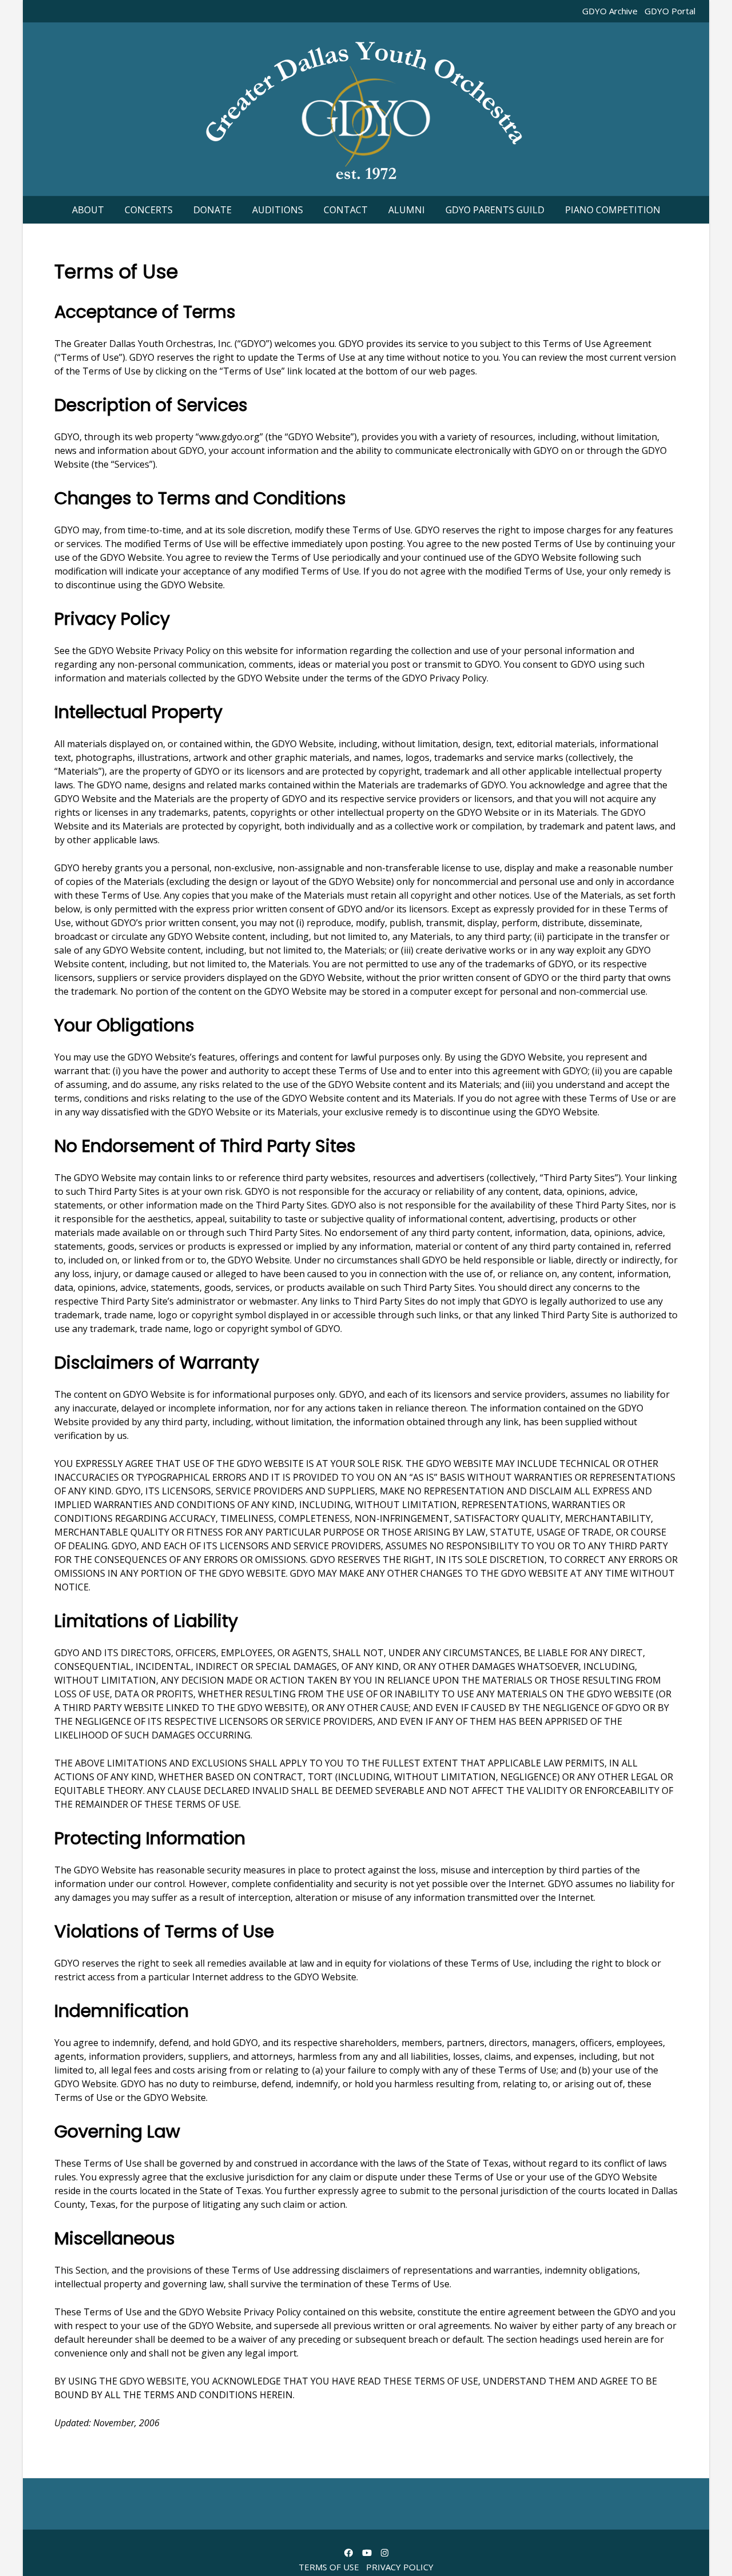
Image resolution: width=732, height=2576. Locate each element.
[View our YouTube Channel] (367, 2553)
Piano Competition (613, 210)
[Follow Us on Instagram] (385, 2553)
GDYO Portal (670, 11)
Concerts (149, 210)
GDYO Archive (610, 11)
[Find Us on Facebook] (349, 2553)
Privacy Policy (400, 2567)
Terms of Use (329, 2567)
